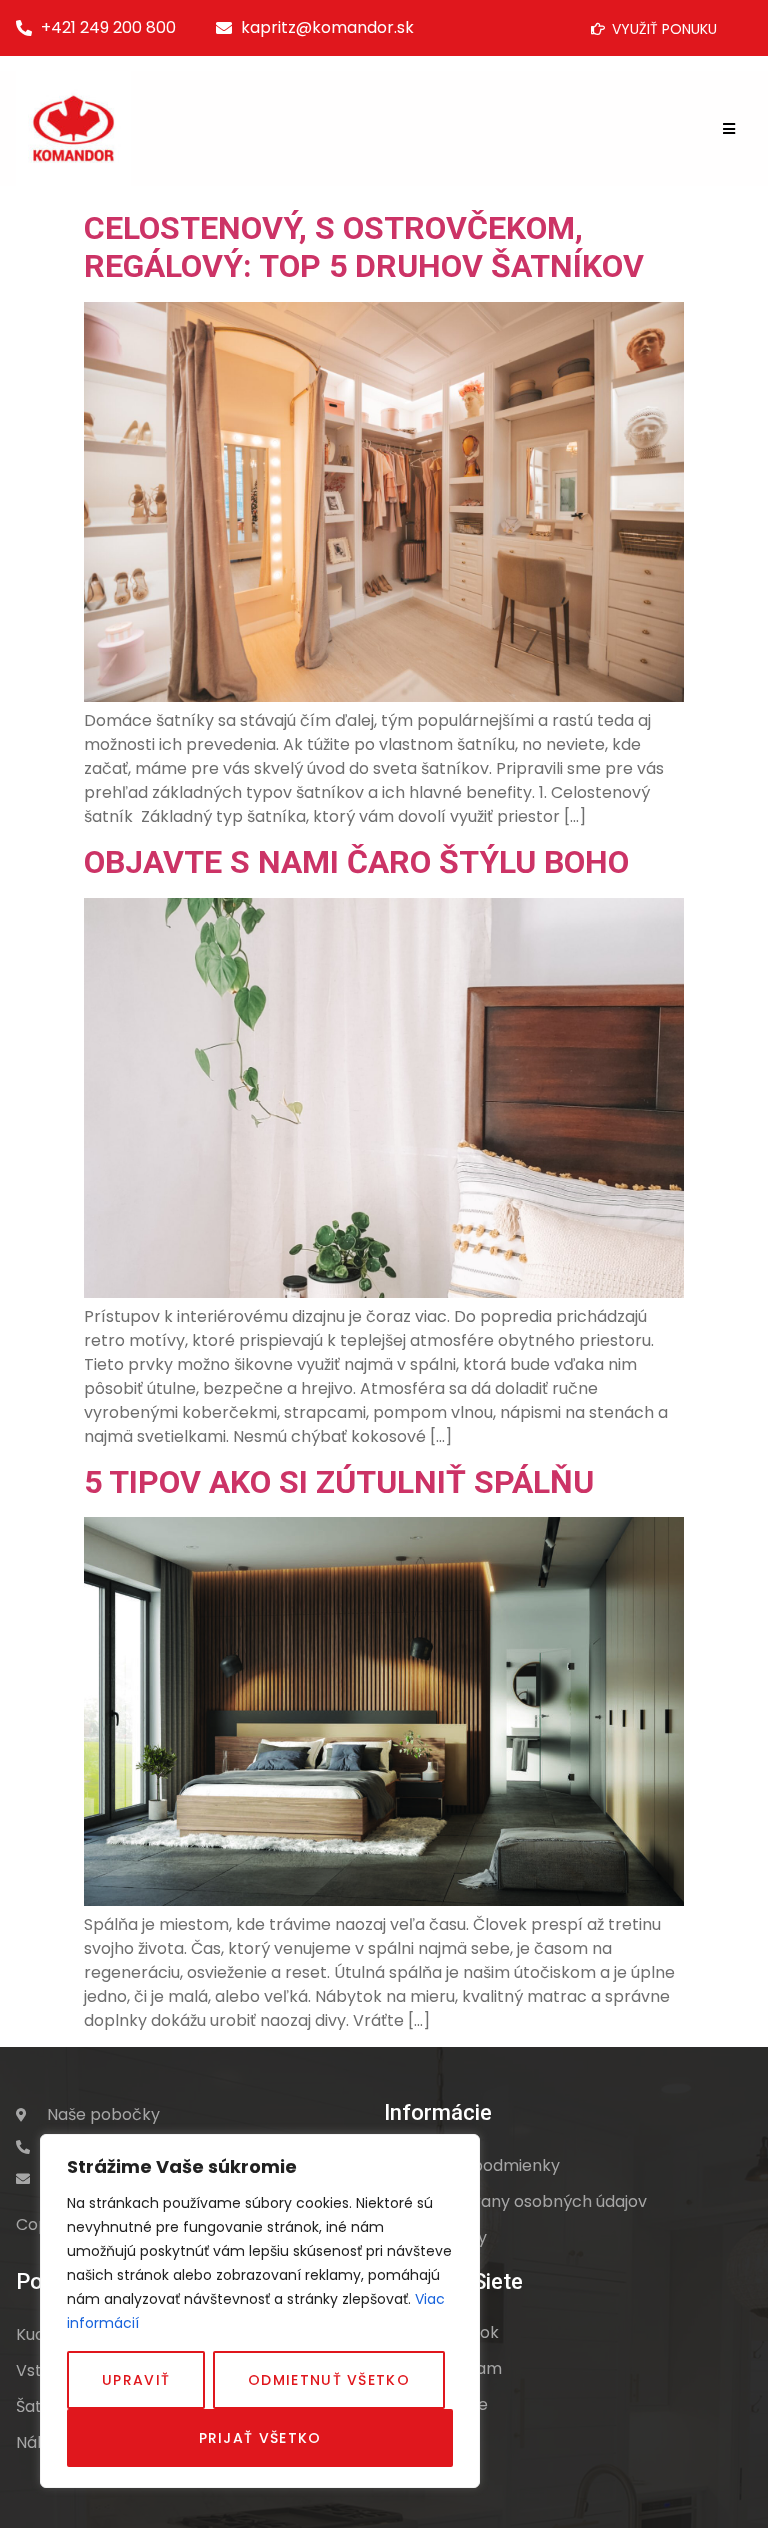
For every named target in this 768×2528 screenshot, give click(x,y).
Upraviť (136, 2380)
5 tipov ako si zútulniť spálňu (339, 1482)
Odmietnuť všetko (329, 2380)
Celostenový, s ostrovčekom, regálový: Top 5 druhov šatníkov (364, 247)
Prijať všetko (260, 2438)
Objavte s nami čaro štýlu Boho (356, 862)
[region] (260, 2311)
